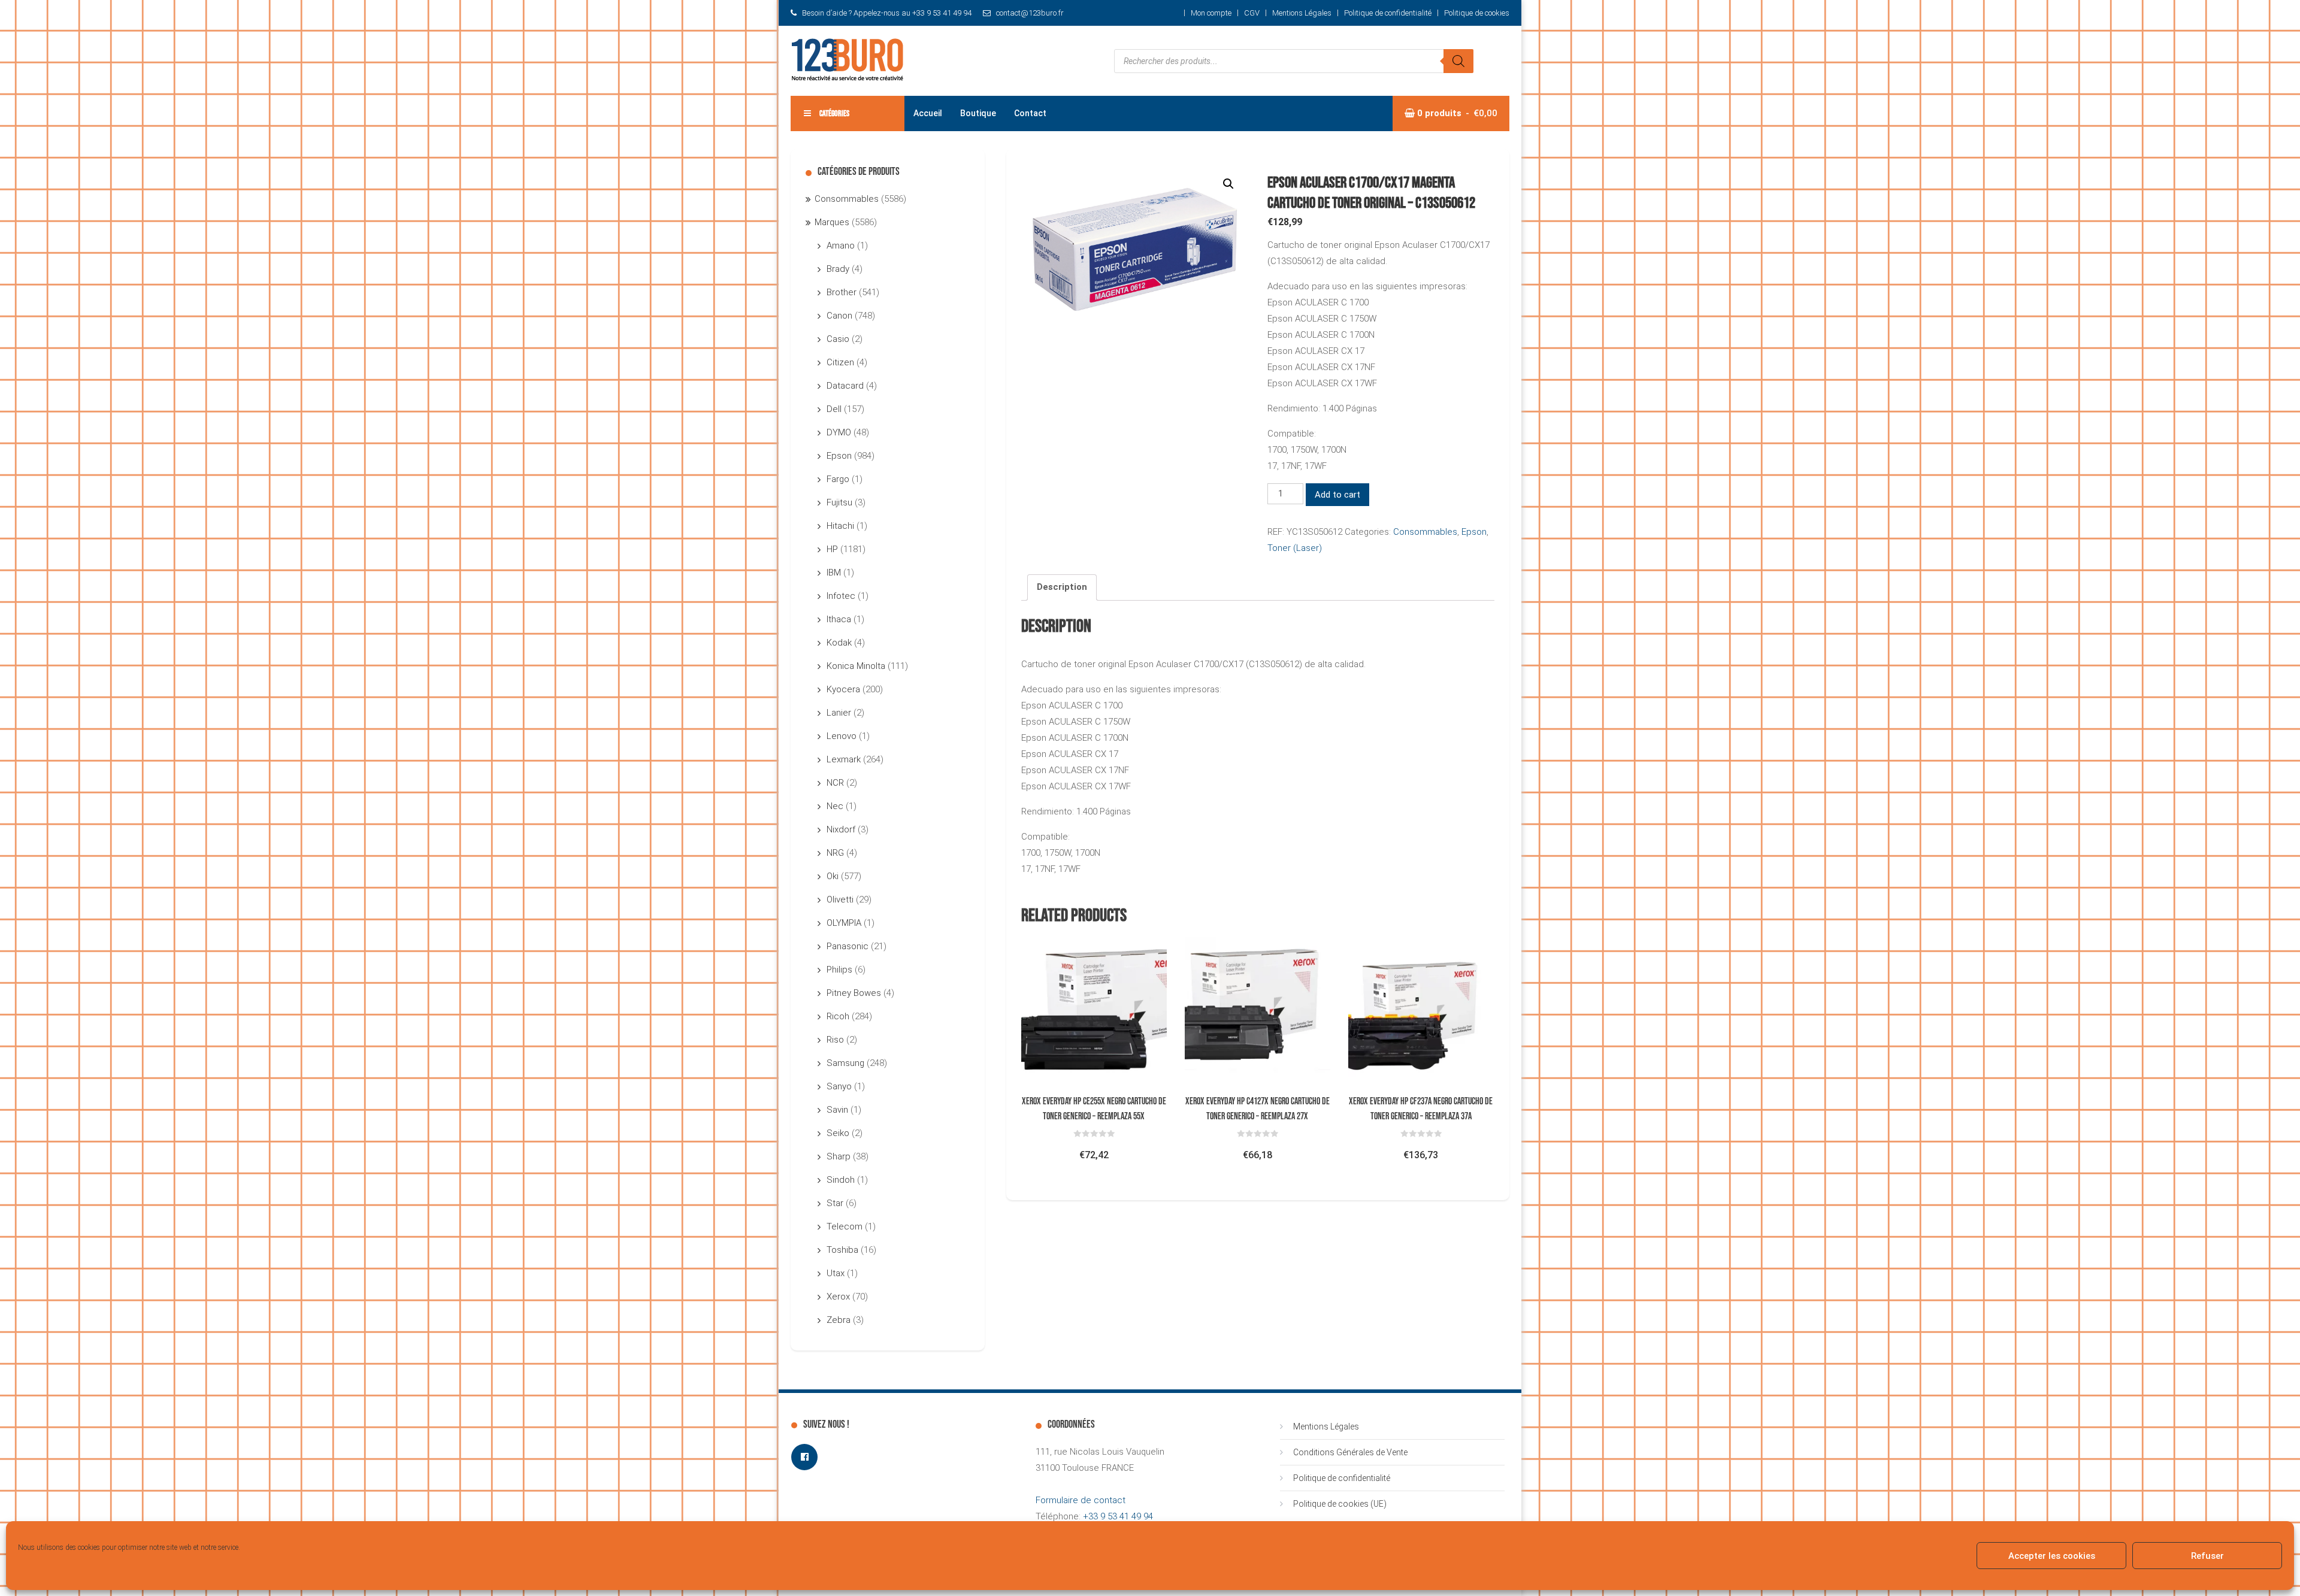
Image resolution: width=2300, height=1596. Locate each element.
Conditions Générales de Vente (1350, 1452)
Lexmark (844, 759)
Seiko (838, 1133)
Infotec (841, 596)
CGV (1252, 13)
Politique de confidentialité (1388, 13)
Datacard (845, 386)
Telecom (845, 1226)
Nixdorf (841, 829)
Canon (839, 316)
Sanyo (839, 1086)
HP (832, 549)
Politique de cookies (1477, 13)
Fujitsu (839, 502)
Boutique (978, 113)
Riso (835, 1040)
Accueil (928, 113)
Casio (838, 339)
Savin (837, 1110)
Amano (841, 246)
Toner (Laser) (1295, 548)
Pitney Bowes (854, 993)
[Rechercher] (1458, 61)
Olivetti (840, 900)
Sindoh (841, 1180)
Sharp (839, 1156)
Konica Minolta (856, 666)
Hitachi (840, 526)
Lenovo (842, 736)
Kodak (839, 643)
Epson (1474, 532)
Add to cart (1337, 495)
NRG (835, 853)
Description (1062, 587)
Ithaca (839, 619)
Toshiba (842, 1250)
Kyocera (843, 689)
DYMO (839, 432)
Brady (838, 269)
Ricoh (838, 1016)
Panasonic (848, 946)
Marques (832, 222)
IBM (834, 573)
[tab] (1062, 587)
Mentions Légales (1302, 13)
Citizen (840, 362)
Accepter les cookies (2052, 1556)
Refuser (2207, 1556)
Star (835, 1203)
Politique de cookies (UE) (1340, 1504)
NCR (835, 783)
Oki (833, 876)
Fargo (838, 479)
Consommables (1425, 532)
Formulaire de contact (1081, 1500)
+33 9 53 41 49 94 (1118, 1516)
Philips (839, 970)
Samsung (845, 1063)
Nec (835, 806)
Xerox (838, 1297)
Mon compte (1211, 13)
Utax (836, 1273)
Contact (1030, 113)
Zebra (839, 1320)
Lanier (839, 713)
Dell (834, 409)
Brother (842, 292)
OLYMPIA (844, 923)
